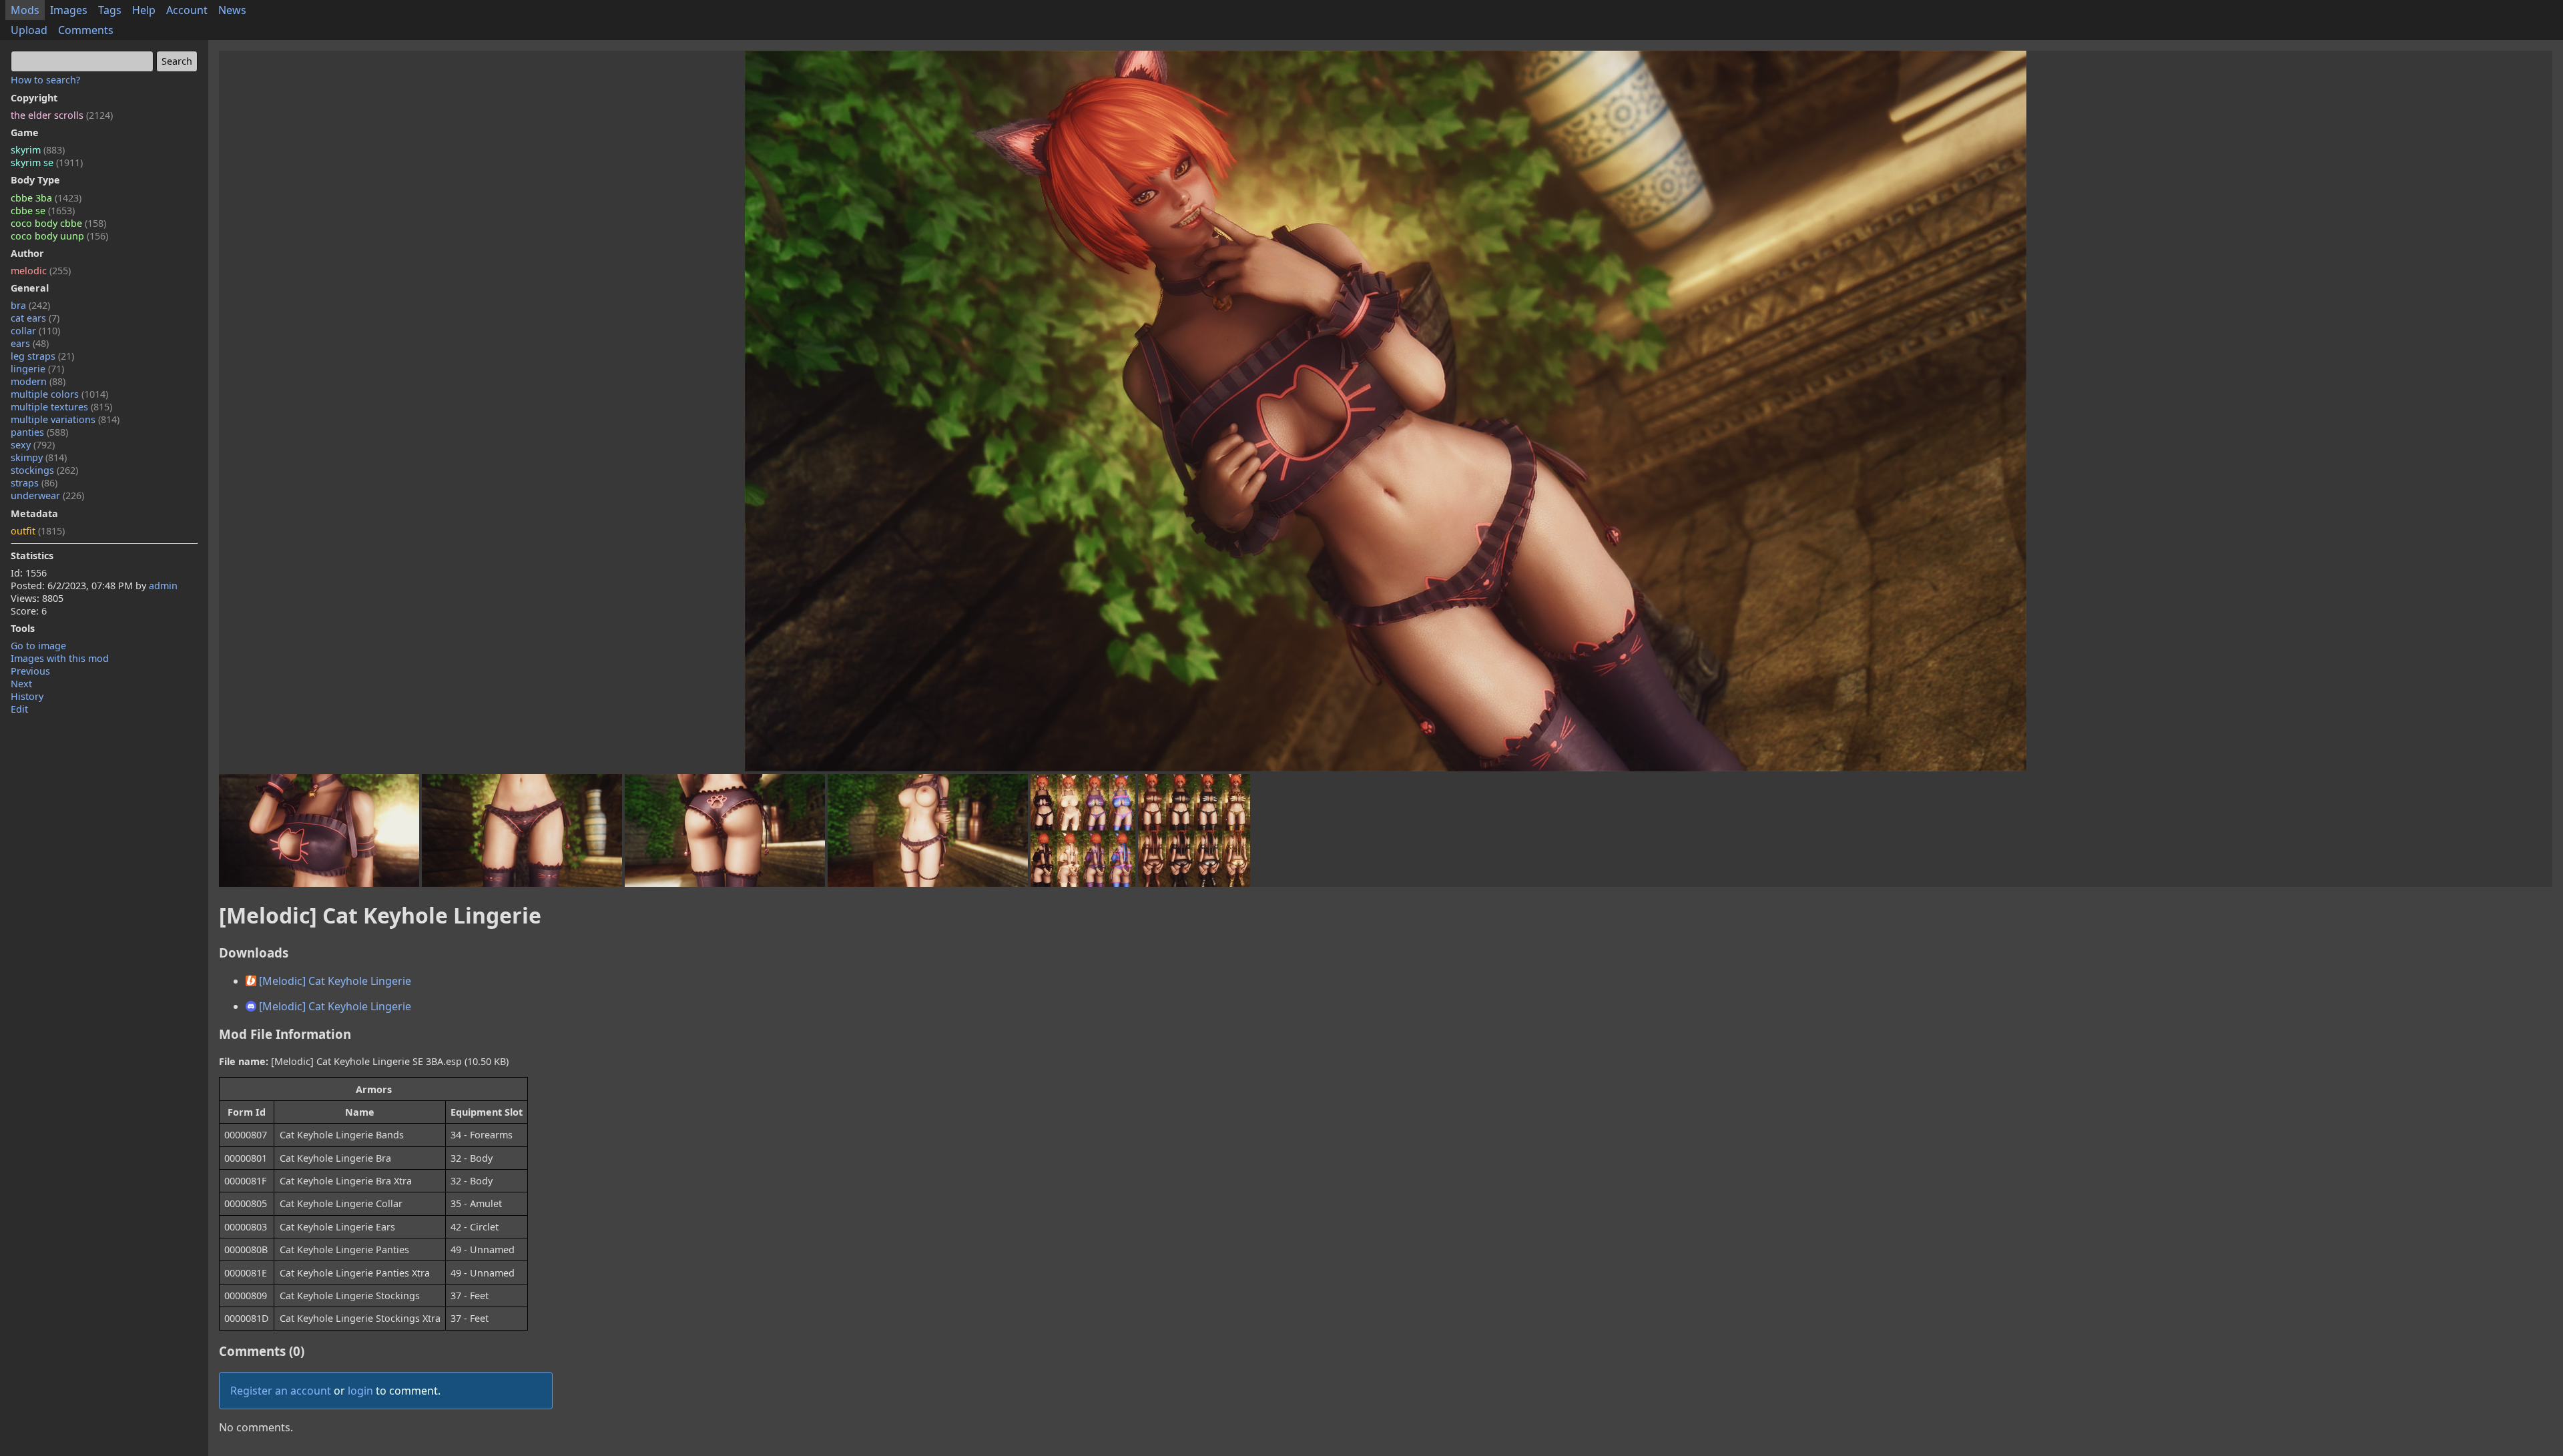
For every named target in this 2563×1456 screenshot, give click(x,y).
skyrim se (47, 162)
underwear (47, 495)
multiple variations (65, 419)
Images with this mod (60, 658)
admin (163, 586)
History (27, 696)
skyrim (38, 150)
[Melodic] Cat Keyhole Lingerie (334, 981)
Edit (19, 709)
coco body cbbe (58, 223)
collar (35, 331)
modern (38, 381)
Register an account (281, 1391)
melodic (41, 271)
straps (34, 483)
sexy (33, 445)
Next (21, 684)
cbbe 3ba (46, 198)
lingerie (37, 369)
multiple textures (61, 407)
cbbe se (43, 211)
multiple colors (59, 394)
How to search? (45, 80)
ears (30, 343)
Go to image (38, 646)
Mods (25, 10)
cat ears (35, 318)
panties (39, 432)
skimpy (39, 457)
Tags (110, 10)
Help (144, 10)
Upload (29, 30)
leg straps (42, 356)
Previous (30, 671)
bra (30, 305)
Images (69, 10)
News (232, 10)
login (360, 1391)
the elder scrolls (62, 115)
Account (187, 10)
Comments (86, 30)
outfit (38, 531)
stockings (44, 470)
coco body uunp (59, 236)
